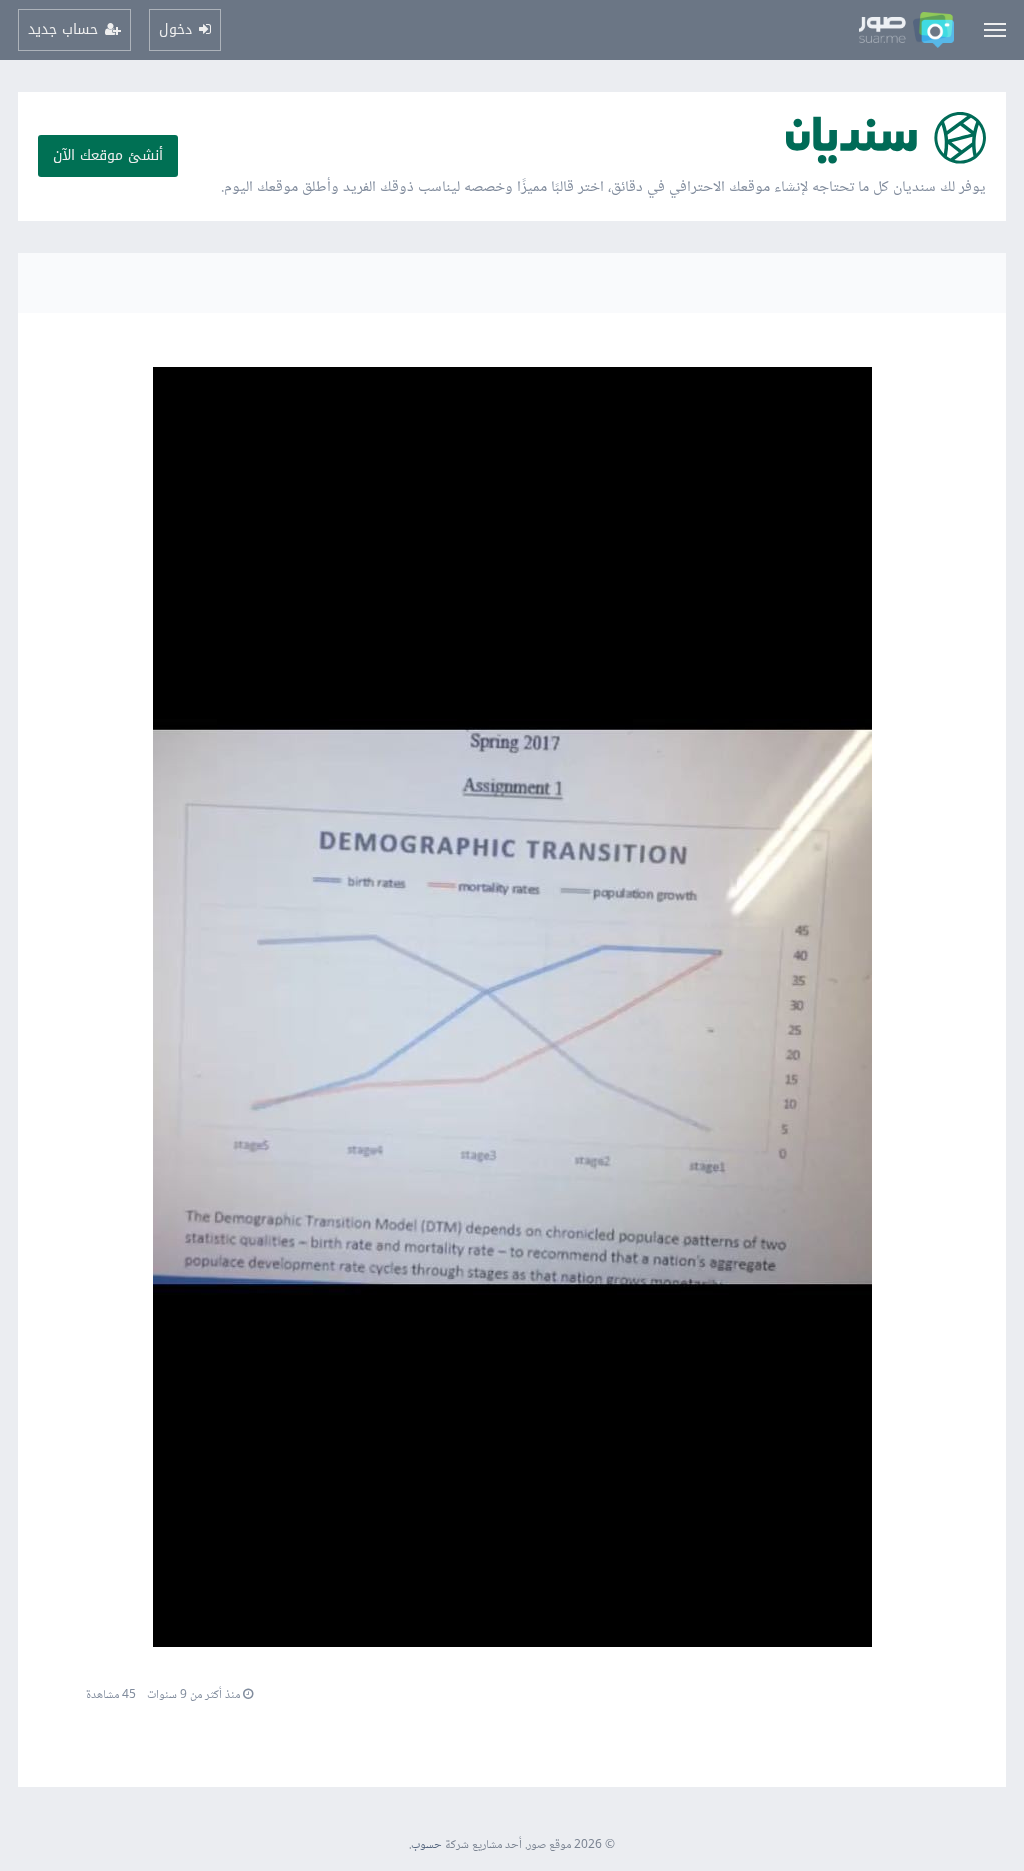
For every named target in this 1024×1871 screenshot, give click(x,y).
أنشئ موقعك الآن (108, 155)
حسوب (426, 1845)
